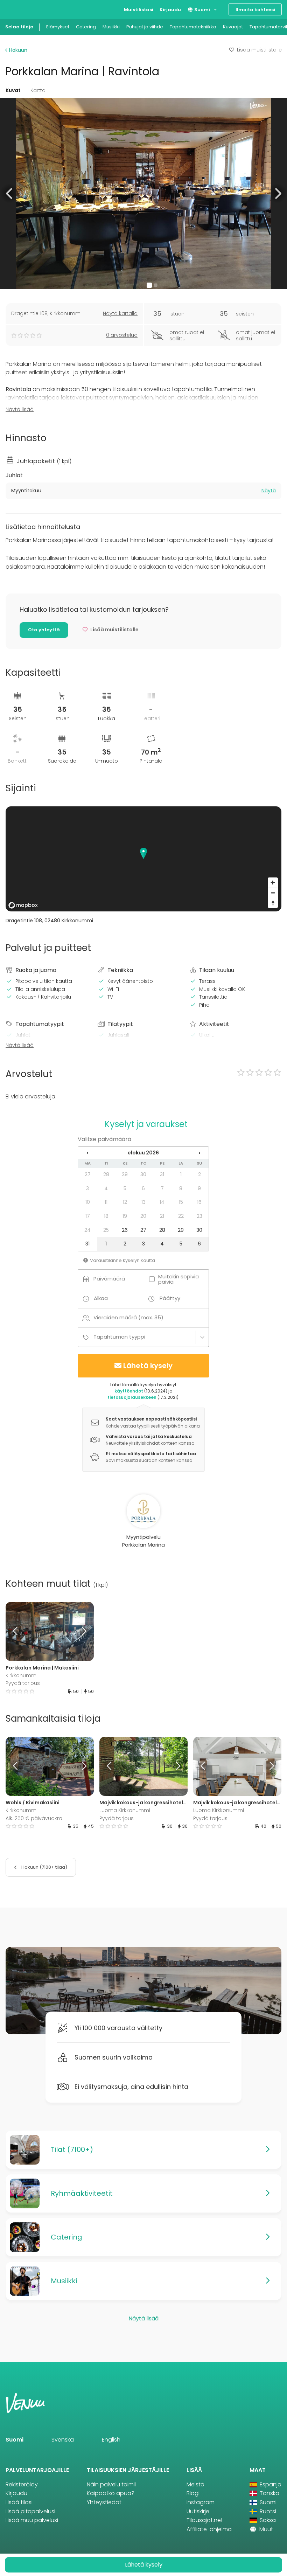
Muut (265, 2529)
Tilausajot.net (205, 2520)
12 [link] (125, 1202)
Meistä (195, 2484)
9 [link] (199, 1188)
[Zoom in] (273, 883)
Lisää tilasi (19, 2502)
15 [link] (181, 1202)
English (111, 2440)
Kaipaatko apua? (111, 2493)
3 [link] (87, 1188)
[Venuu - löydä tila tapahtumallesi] (18, 9)
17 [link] (88, 1216)
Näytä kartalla (120, 313)
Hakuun (17, 50)
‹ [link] (87, 1153)
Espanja (270, 2484)
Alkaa (101, 1298)
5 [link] (125, 1188)
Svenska (63, 2440)
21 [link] (162, 1216)
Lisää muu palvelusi (32, 2520)
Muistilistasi (139, 10)
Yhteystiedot (104, 2502)
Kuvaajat (233, 27)
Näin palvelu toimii (111, 2484)
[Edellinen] (17, 1631)
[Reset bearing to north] (273, 903)
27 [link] (88, 1174)
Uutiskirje (198, 2511)
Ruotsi (267, 2511)
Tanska (269, 2493)
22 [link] (181, 1216)
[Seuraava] (83, 1631)
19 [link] (125, 1216)
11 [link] (106, 1202)
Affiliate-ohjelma (209, 2529)
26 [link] (125, 1230)
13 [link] (143, 1202)
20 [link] (143, 1216)
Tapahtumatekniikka (193, 27)
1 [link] (181, 1174)
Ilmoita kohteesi (255, 10)
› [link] (199, 1153)
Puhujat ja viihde (145, 27)
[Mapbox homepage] (23, 905)
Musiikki (111, 27)
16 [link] (199, 1202)
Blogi (193, 2493)
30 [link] (143, 1174)
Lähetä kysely (148, 1366)
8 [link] (181, 1188)
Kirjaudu (170, 10)
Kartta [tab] (38, 90)
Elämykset (58, 27)
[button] (10, 193)
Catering (86, 27)
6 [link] (143, 1188)
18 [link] (106, 1216)
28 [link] (106, 1174)
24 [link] (87, 1230)
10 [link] (88, 1202)
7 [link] (162, 1188)
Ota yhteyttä (44, 630)
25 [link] (106, 1230)
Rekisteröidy (22, 2484)
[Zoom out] (273, 893)
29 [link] (125, 1174)
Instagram (201, 2502)
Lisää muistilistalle (259, 50)
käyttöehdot (129, 1391)
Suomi (202, 10)
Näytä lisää (20, 409)
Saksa (267, 2520)
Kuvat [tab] (13, 90)
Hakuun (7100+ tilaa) (44, 1867)
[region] (143, 859)
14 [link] (162, 1202)
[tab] (143, 491)
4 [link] (106, 1188)
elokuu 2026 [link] (143, 1153)
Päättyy (170, 1298)
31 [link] (162, 1174)
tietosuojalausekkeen (132, 1397)
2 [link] (199, 1174)
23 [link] (199, 1216)
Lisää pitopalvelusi (30, 2511)
